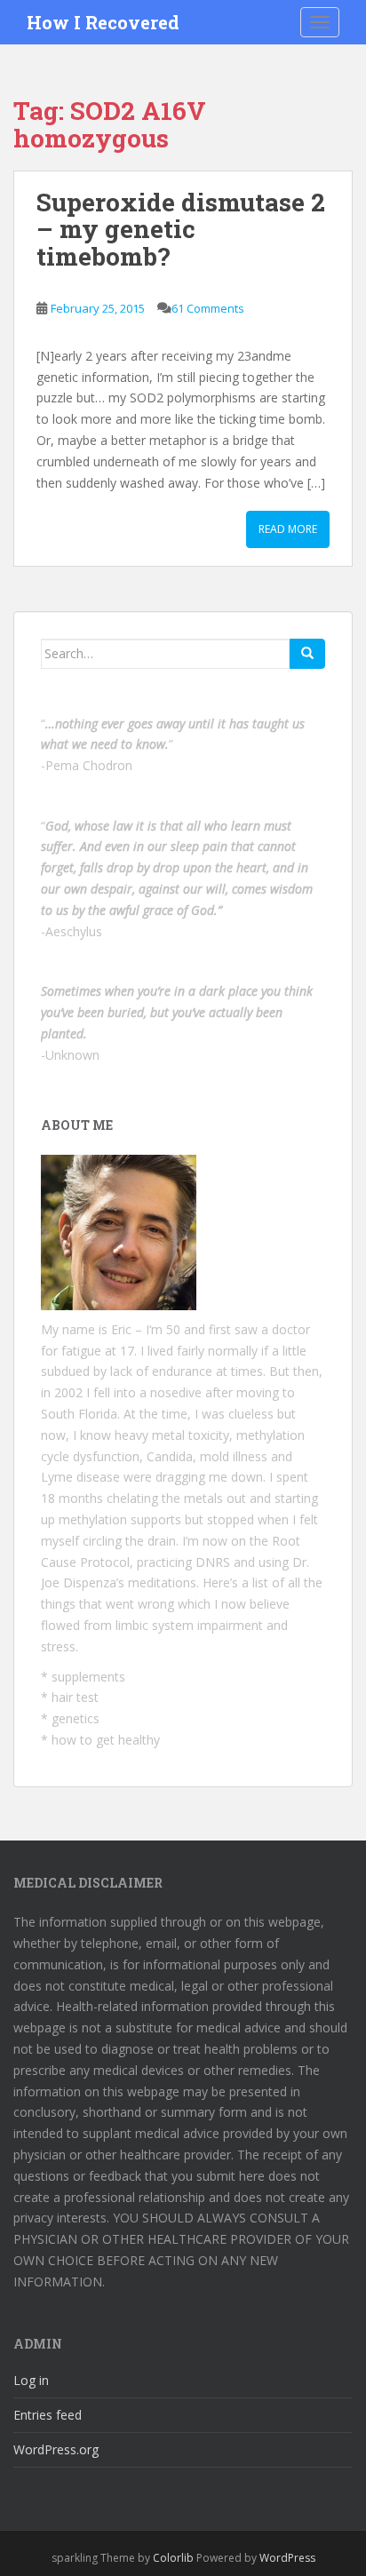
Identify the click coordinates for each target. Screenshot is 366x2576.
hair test (75, 1697)
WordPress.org (56, 2449)
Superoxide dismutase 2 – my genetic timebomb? (181, 230)
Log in (31, 2380)
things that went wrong (107, 1604)
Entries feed (48, 2415)
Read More (288, 529)
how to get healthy (106, 1740)
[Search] (307, 654)
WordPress (287, 2558)
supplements (88, 1677)
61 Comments (208, 308)
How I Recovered (103, 22)
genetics (76, 1718)
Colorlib (173, 2558)
